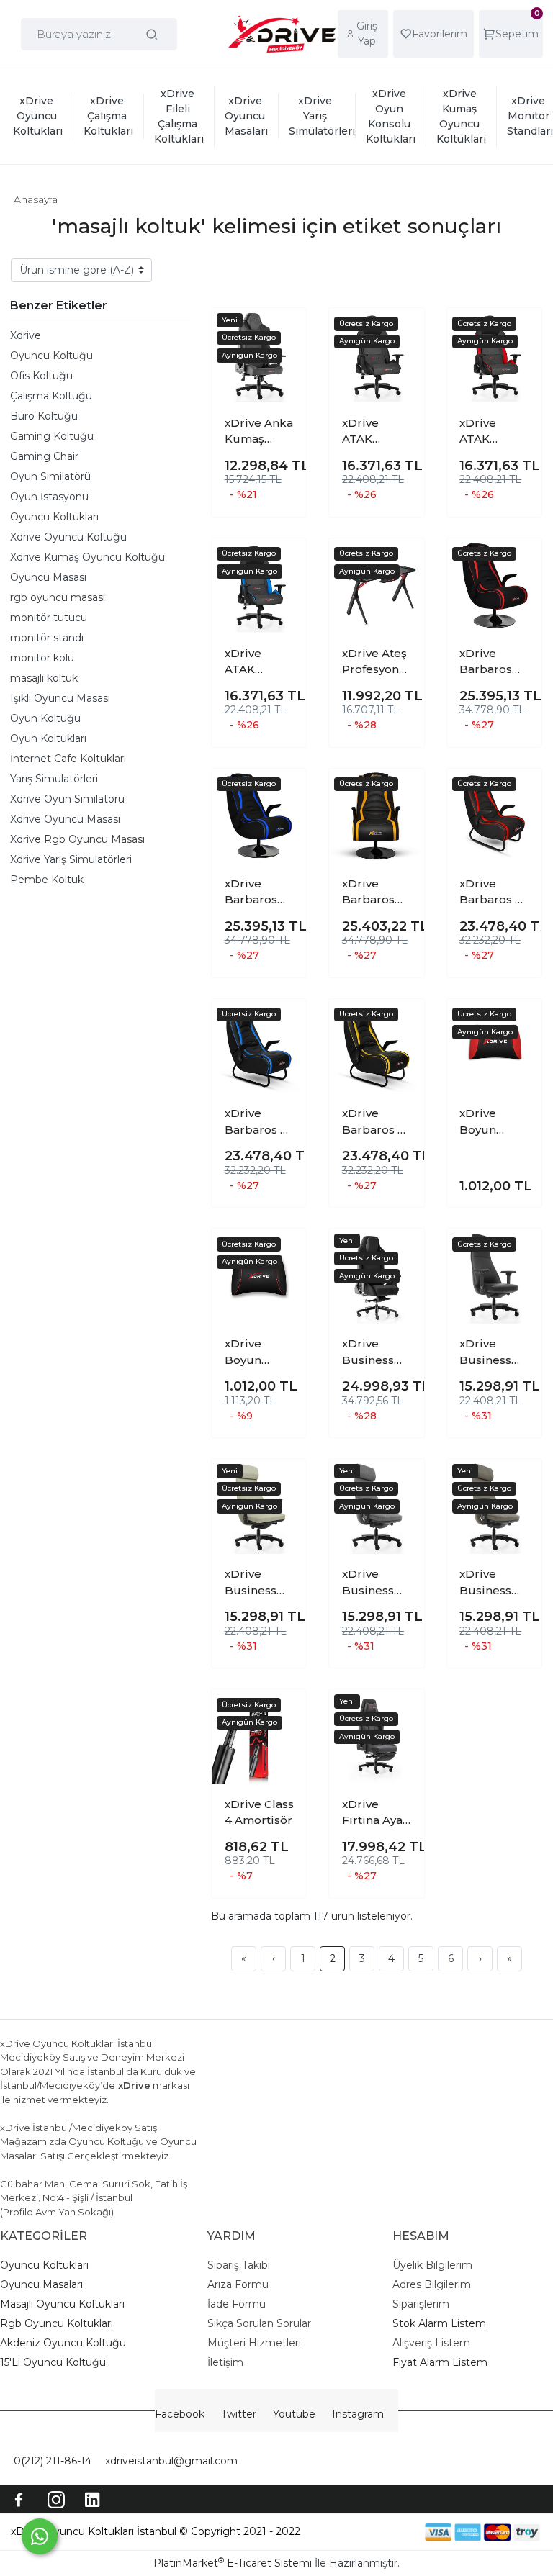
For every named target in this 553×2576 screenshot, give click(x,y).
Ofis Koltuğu (41, 376)
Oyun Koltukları (48, 738)
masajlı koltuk (44, 678)
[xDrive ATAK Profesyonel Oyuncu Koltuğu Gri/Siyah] (376, 355)
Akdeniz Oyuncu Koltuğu (63, 2343)
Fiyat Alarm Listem (440, 2362)
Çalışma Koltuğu (51, 396)
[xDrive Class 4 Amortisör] (259, 1736)
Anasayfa (36, 199)
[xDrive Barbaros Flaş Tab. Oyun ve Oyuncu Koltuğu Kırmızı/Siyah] (494, 586)
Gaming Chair (44, 456)
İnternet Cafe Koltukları (68, 759)
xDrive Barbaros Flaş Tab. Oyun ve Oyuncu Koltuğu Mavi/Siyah (255, 892)
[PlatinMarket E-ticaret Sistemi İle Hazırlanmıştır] (375, 2532)
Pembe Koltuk (47, 880)
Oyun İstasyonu (49, 497)
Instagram (358, 2414)
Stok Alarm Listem (439, 2323)
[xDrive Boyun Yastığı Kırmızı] (494, 1046)
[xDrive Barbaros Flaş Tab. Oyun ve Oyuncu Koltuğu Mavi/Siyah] (259, 816)
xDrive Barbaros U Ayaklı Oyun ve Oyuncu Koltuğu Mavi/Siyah (258, 1122)
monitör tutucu (49, 618)
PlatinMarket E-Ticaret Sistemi (233, 2563)
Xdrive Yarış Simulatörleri (71, 859)
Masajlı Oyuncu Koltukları (62, 2304)
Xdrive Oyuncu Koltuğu (68, 537)
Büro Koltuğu (44, 416)
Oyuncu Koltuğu (51, 356)
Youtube (294, 2414)
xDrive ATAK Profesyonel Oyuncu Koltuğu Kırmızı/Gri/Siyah (493, 432)
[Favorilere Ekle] (284, 330)
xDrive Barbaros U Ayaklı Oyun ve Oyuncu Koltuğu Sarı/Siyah (376, 1122)
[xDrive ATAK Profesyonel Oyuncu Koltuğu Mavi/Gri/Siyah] (259, 586)
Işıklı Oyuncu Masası (60, 698)
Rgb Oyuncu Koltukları (57, 2323)
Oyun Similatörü (50, 476)
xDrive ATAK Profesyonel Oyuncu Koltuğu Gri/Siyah (376, 432)
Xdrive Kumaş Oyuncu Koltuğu (87, 557)
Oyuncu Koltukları (54, 517)
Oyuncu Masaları (41, 2284)
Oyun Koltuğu (45, 718)
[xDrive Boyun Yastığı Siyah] (259, 1276)
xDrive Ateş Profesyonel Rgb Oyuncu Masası (376, 662)
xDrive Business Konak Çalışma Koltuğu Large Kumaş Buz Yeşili (257, 1583)
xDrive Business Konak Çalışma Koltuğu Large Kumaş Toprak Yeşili (485, 1583)
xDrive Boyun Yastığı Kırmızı (480, 1122)
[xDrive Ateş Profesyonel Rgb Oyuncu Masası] (376, 586)
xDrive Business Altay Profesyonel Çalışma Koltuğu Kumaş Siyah (376, 1352)
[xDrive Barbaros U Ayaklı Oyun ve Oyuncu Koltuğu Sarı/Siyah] (376, 1046)
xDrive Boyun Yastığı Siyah (259, 1352)
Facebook (180, 2414)
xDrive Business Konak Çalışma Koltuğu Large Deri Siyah (490, 1352)
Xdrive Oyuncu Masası (65, 819)
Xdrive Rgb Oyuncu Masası (77, 839)
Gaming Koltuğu (52, 436)
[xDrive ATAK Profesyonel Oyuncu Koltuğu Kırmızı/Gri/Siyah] (494, 355)
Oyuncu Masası (48, 577)
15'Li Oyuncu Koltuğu (53, 2362)
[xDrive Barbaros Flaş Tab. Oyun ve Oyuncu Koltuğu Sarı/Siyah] (376, 816)
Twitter (239, 2414)
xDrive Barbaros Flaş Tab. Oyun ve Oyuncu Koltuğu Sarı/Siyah (369, 892)
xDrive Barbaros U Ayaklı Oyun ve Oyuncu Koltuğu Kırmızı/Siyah (493, 892)
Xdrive (26, 335)
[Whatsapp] (40, 2536)
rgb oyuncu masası (58, 597)
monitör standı (47, 638)
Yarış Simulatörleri (54, 779)
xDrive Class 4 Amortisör (259, 1812)
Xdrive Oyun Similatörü (67, 799)
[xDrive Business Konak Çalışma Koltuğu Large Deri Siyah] (494, 1276)
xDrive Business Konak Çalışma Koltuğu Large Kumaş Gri (372, 1583)
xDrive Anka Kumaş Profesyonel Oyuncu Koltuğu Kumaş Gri (259, 432)
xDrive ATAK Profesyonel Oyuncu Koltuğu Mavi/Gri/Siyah (258, 662)
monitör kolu (42, 658)
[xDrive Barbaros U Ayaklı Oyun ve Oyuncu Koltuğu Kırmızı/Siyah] (494, 816)
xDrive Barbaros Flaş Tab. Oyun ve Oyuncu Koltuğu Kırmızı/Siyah (493, 662)
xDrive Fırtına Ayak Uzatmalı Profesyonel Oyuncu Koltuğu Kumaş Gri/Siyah (376, 1813)
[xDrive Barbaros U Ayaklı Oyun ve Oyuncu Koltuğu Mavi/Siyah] (259, 1046)
